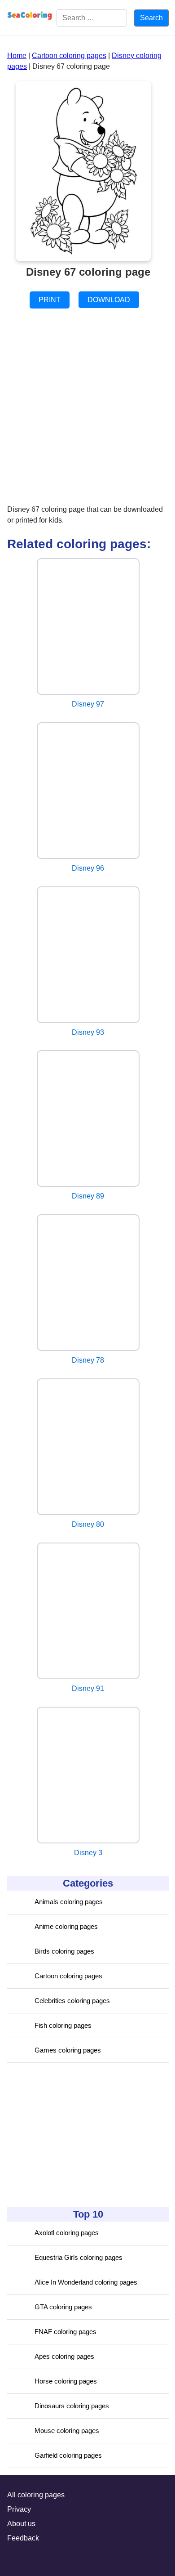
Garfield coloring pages (68, 2455)
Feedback (23, 2538)
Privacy (19, 2509)
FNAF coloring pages (66, 2332)
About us (21, 2524)
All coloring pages (36, 2495)
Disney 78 (88, 1360)
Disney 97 (88, 704)
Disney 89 (88, 1196)
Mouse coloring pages (67, 2431)
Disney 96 (88, 868)
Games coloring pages (68, 2050)
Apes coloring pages (64, 2356)
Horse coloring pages (66, 2381)
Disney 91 (88, 1688)
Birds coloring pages (64, 1951)
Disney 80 (88, 1524)
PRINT (50, 300)
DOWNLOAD (109, 300)
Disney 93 (88, 1032)
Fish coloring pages (63, 2025)
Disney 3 (88, 1853)
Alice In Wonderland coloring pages (86, 2282)
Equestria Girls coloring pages (79, 2257)
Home (17, 56)
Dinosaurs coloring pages (72, 2406)
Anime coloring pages (66, 1926)
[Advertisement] (74, 2135)
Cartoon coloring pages (68, 1976)
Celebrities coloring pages (72, 2001)
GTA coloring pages (63, 2307)
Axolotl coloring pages (67, 2233)
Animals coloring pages (69, 1902)
